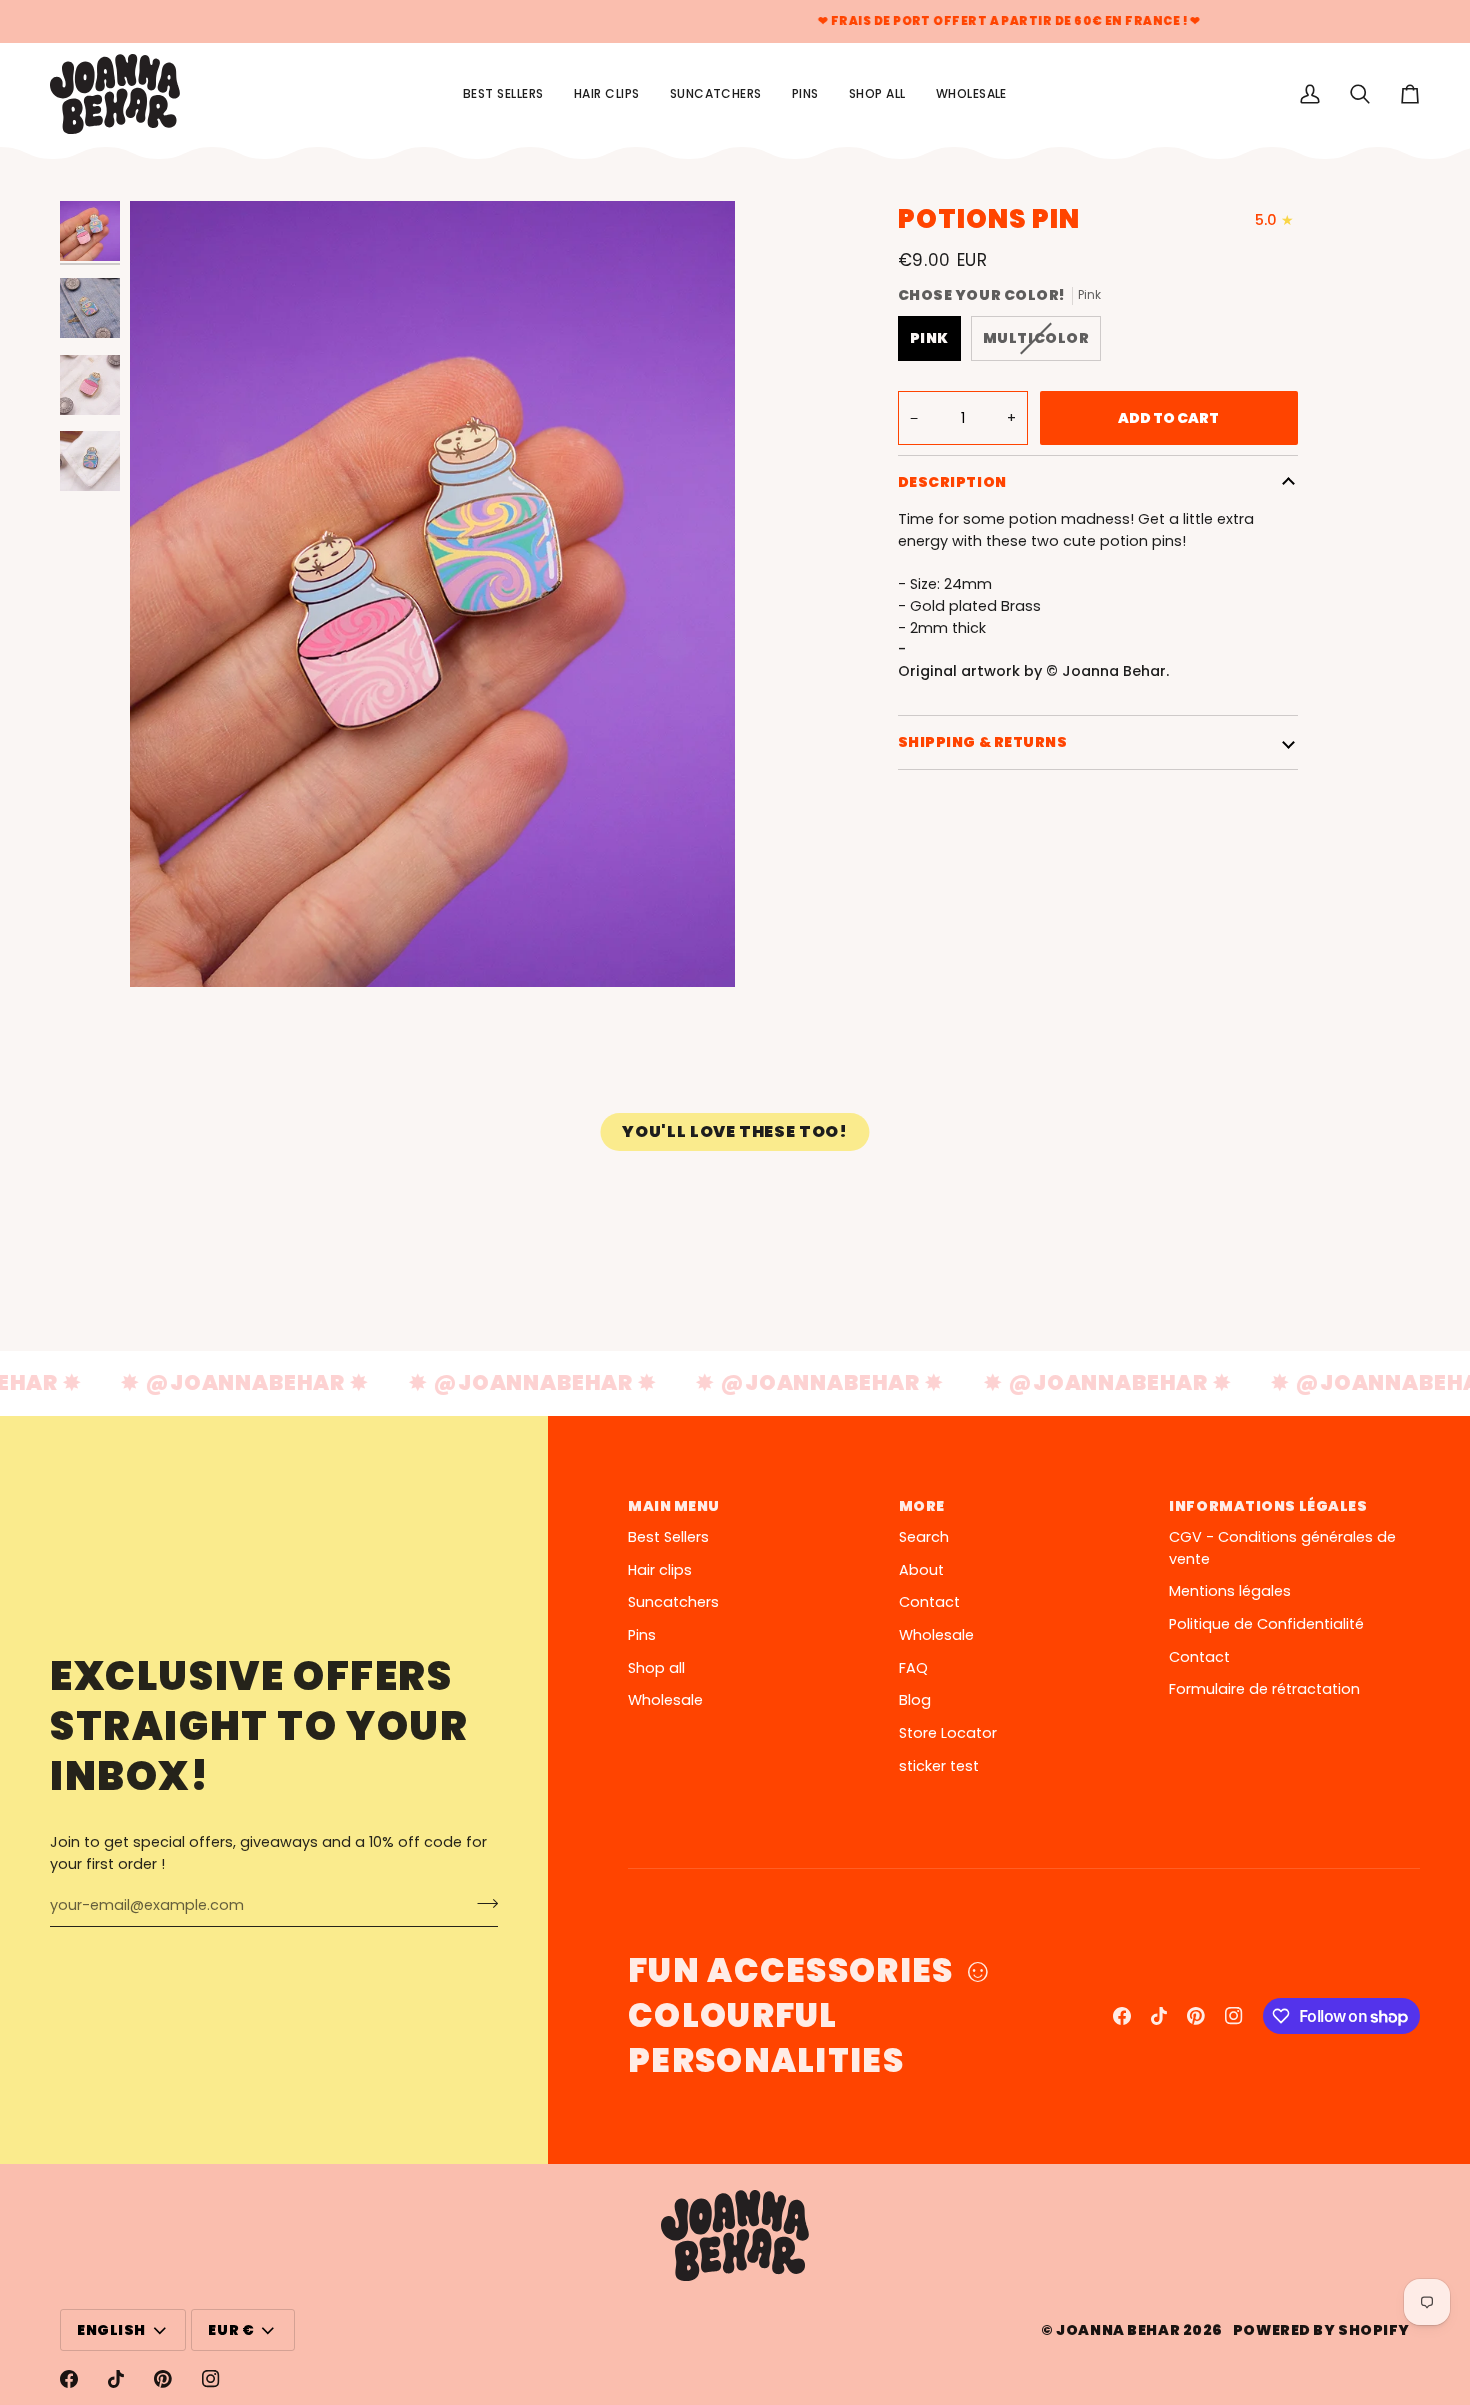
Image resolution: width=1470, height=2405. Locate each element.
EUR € (231, 2330)
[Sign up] (481, 1903)
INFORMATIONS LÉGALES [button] (1268, 1506)
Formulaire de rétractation (1264, 1689)
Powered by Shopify (1321, 2330)
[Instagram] (1234, 2016)
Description (952, 482)
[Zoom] (432, 594)
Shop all (656, 1668)
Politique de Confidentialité (1266, 1624)
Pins (642, 1635)
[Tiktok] (1159, 2016)
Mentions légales (1230, 1591)
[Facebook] (1122, 2016)
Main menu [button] (674, 1506)
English (111, 2330)
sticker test (939, 1766)
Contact (929, 1602)
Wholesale (665, 1700)
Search (924, 1537)
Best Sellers (668, 1537)
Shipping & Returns (983, 742)
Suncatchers (673, 1602)
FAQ (913, 1668)
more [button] (922, 1506)
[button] (877, 94)
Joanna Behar (1118, 2330)
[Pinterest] (1196, 2016)
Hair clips (660, 1570)
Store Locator (948, 1733)
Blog (915, 1700)
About (921, 1570)
